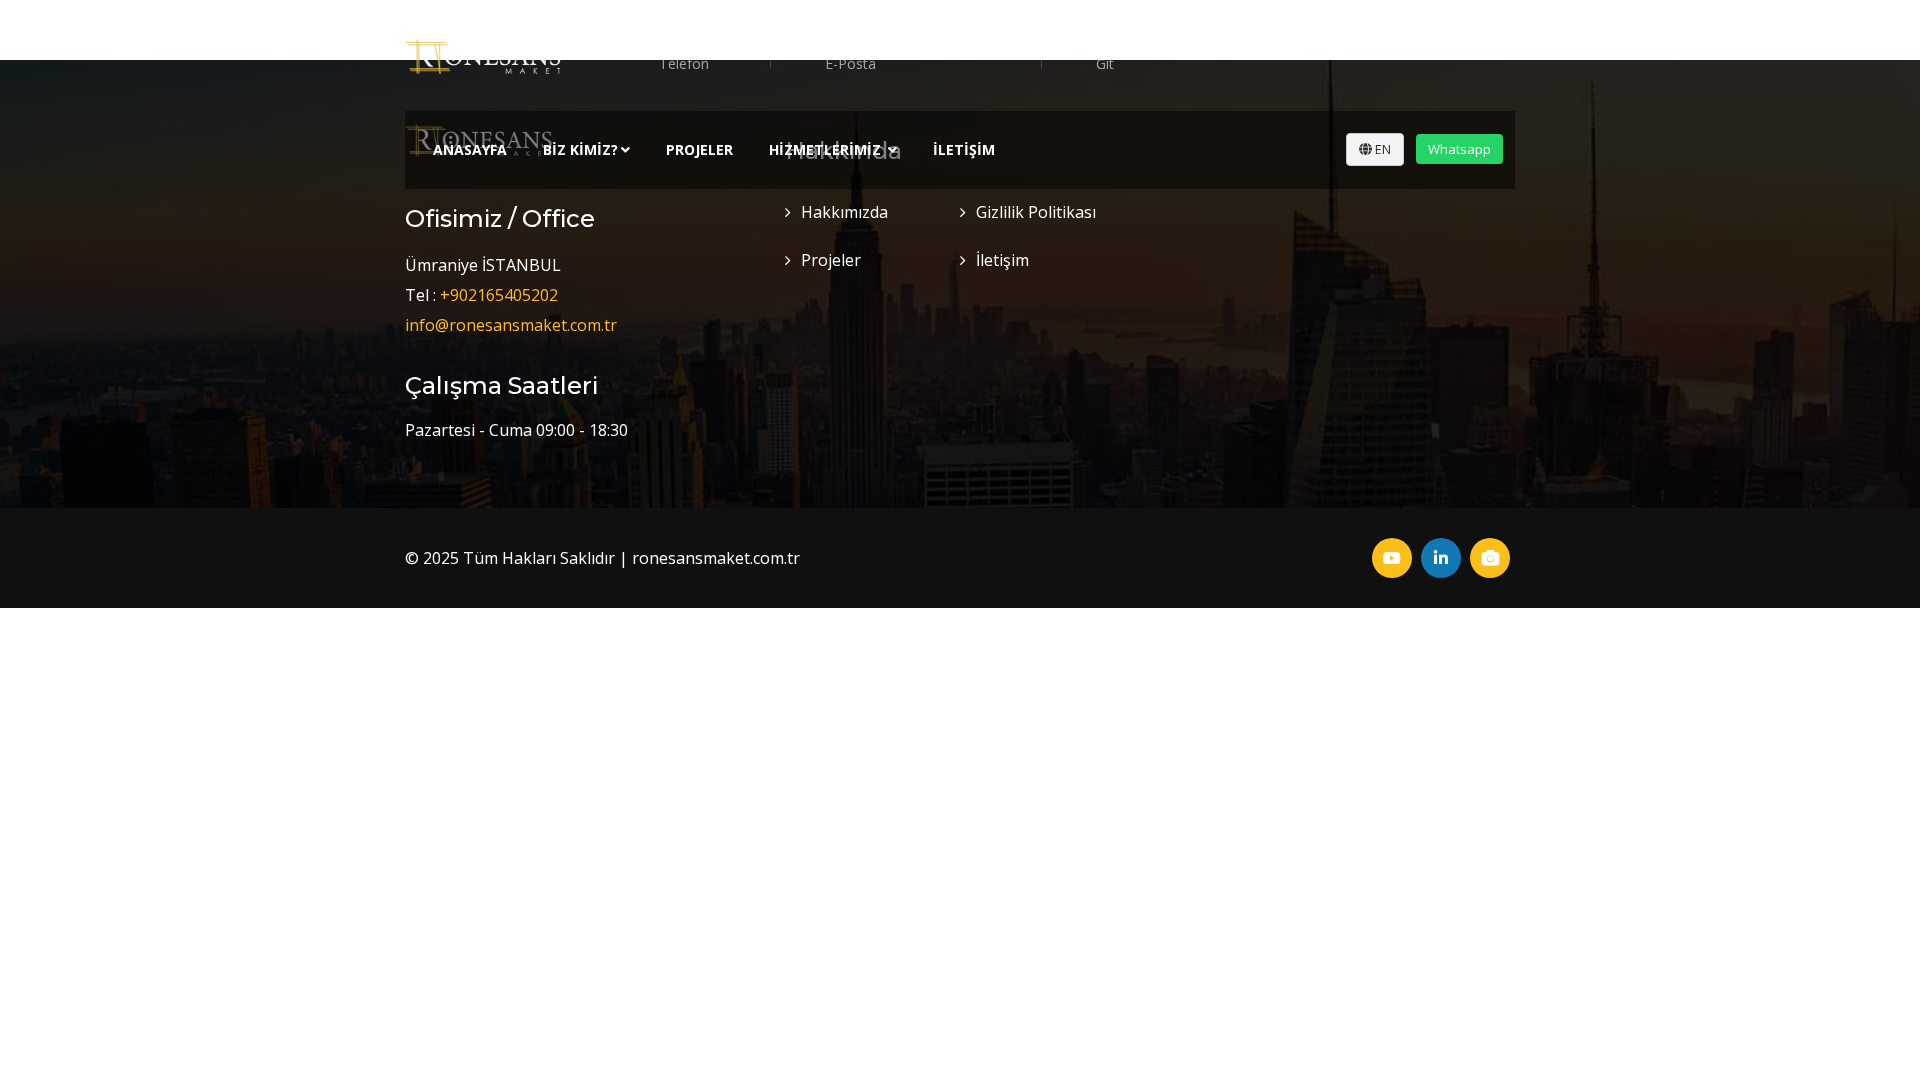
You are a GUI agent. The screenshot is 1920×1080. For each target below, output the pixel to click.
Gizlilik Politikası (1036, 212)
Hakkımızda (844, 212)
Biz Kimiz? (580, 149)
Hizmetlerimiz (827, 149)
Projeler (699, 149)
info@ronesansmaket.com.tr (511, 325)
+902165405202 (499, 295)
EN (1381, 149)
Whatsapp (1459, 149)
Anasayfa (470, 149)
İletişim (964, 149)
